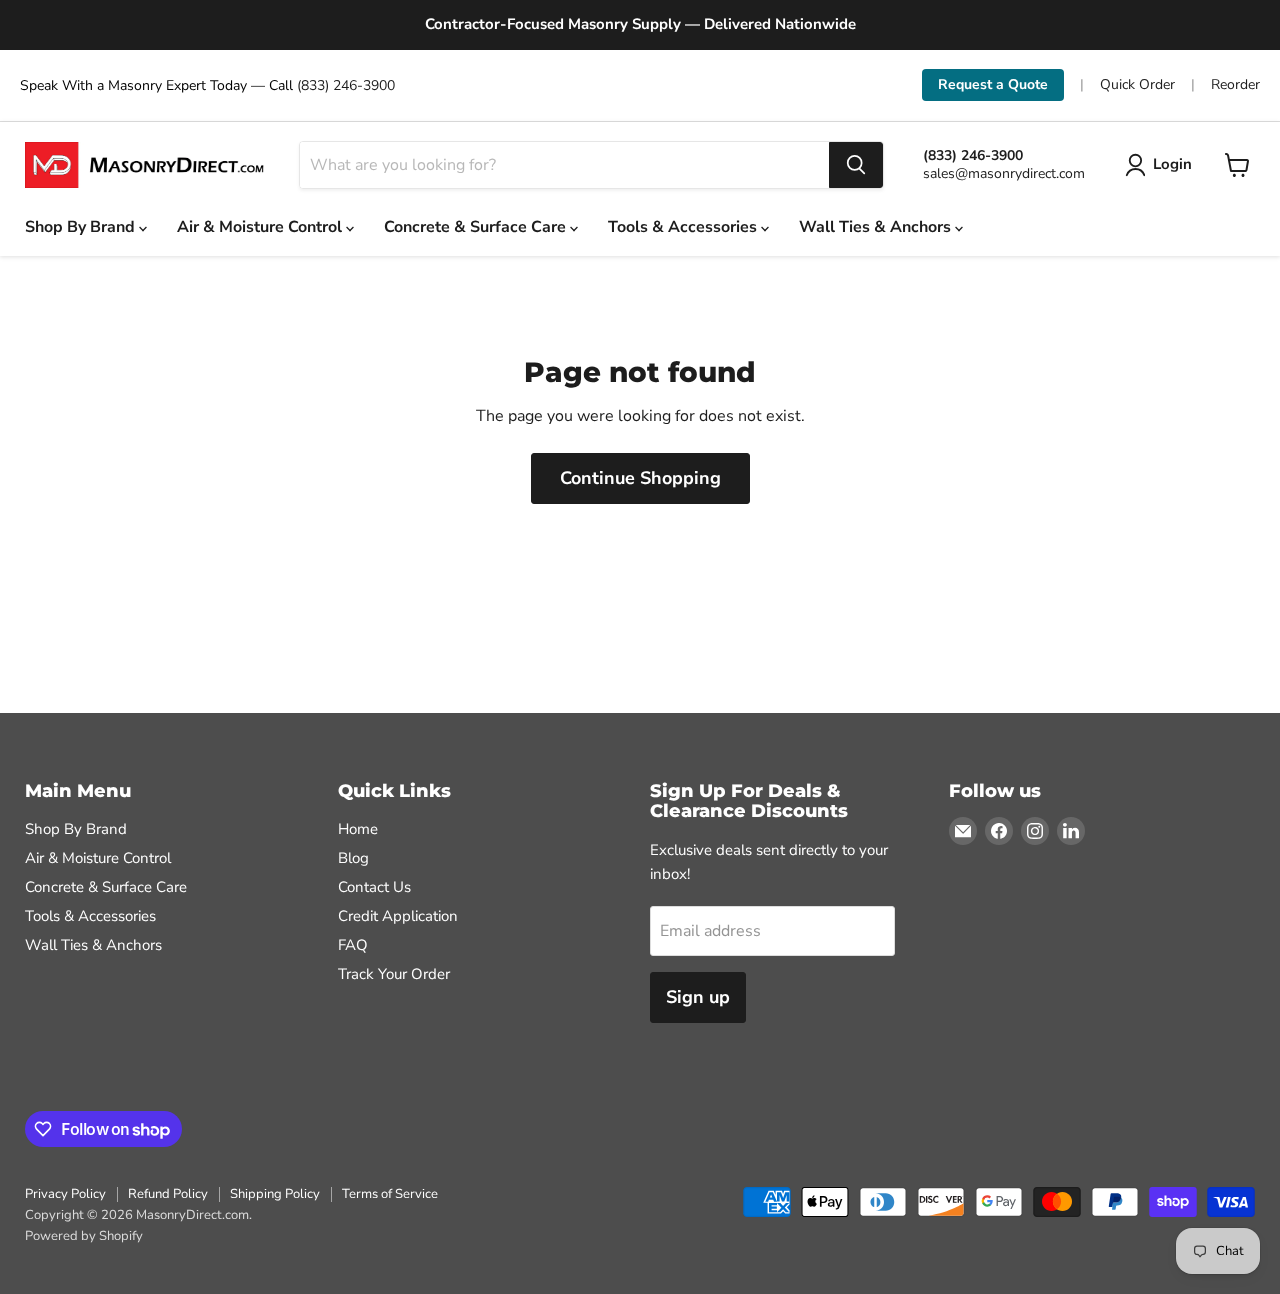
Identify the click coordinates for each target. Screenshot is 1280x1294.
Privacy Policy (65, 1194)
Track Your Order (394, 974)
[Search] (856, 165)
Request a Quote (993, 84)
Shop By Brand (82, 227)
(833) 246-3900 (346, 85)
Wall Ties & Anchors (877, 227)
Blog (353, 858)
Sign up (698, 997)
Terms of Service (390, 1194)
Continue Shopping (640, 478)
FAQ (353, 945)
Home (358, 829)
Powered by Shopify (84, 1236)
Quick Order (1137, 85)
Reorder (1235, 85)
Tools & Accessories (684, 227)
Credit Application (398, 916)
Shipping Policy (275, 1194)
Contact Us (374, 887)
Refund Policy (168, 1194)
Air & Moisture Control (261, 227)
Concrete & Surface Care (477, 227)
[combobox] (564, 165)
